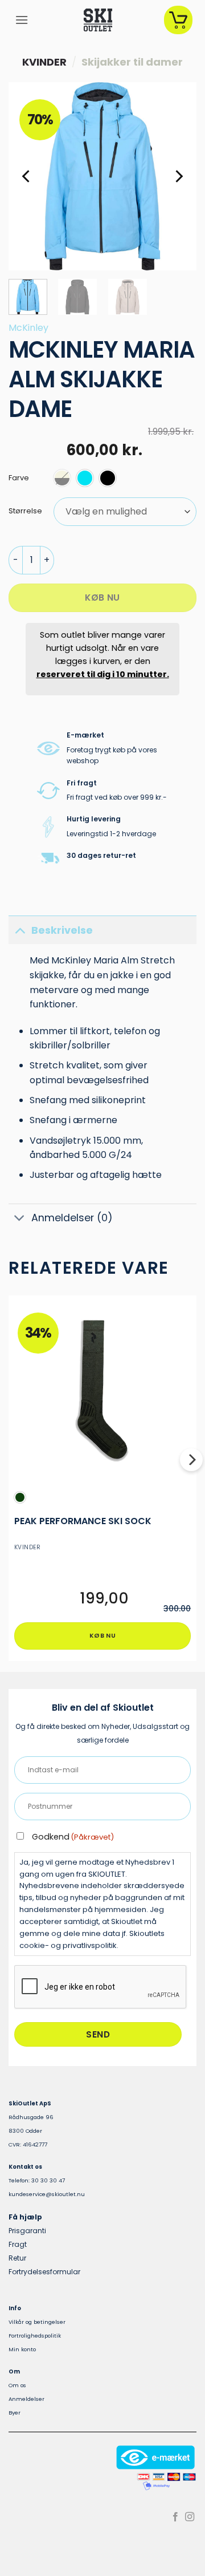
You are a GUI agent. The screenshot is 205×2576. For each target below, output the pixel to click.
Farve (19, 478)
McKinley (28, 328)
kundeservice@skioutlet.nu (47, 2194)
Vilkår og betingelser (37, 2322)
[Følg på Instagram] (190, 2517)
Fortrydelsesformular (44, 2272)
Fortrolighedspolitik (35, 2336)
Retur (17, 2258)
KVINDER (44, 62)
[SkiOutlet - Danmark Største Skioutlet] (98, 20)
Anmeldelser (26, 2399)
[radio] (62, 478)
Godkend (73, 1837)
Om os (17, 2385)
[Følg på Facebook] (175, 2517)
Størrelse (25, 511)
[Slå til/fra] (20, 930)
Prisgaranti (27, 2231)
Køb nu (102, 598)
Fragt (18, 2244)
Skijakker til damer (132, 62)
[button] (22, 20)
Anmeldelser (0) (72, 1218)
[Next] (178, 176)
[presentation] (101, 1987)
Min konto (22, 2349)
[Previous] (27, 176)
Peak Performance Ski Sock (83, 1522)
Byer (15, 2413)
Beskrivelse (62, 930)
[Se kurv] (178, 20)
